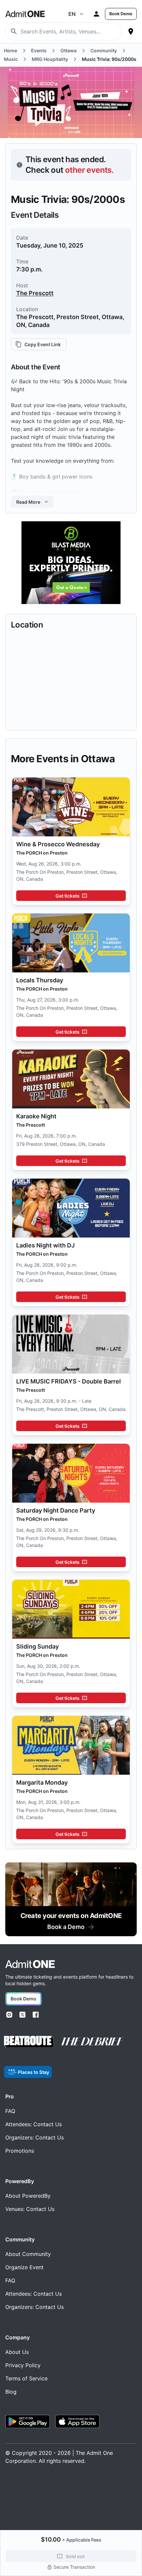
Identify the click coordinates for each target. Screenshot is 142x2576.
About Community (28, 2254)
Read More (28, 502)
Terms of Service (26, 2378)
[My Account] (96, 14)
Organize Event (24, 2267)
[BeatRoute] (29, 2042)
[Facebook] (36, 2015)
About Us (17, 2352)
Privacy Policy (23, 2365)
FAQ (10, 2111)
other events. (89, 170)
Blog (11, 2392)
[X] (22, 2015)
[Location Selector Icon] (131, 31)
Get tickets (68, 896)
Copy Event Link (43, 344)
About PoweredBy (28, 2196)
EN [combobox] (72, 14)
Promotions (20, 2151)
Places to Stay (34, 2072)
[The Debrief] (93, 2041)
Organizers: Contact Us (35, 2137)
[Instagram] (9, 2015)
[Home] (30, 1964)
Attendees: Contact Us (34, 2124)
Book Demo (121, 14)
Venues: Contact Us (30, 2209)
